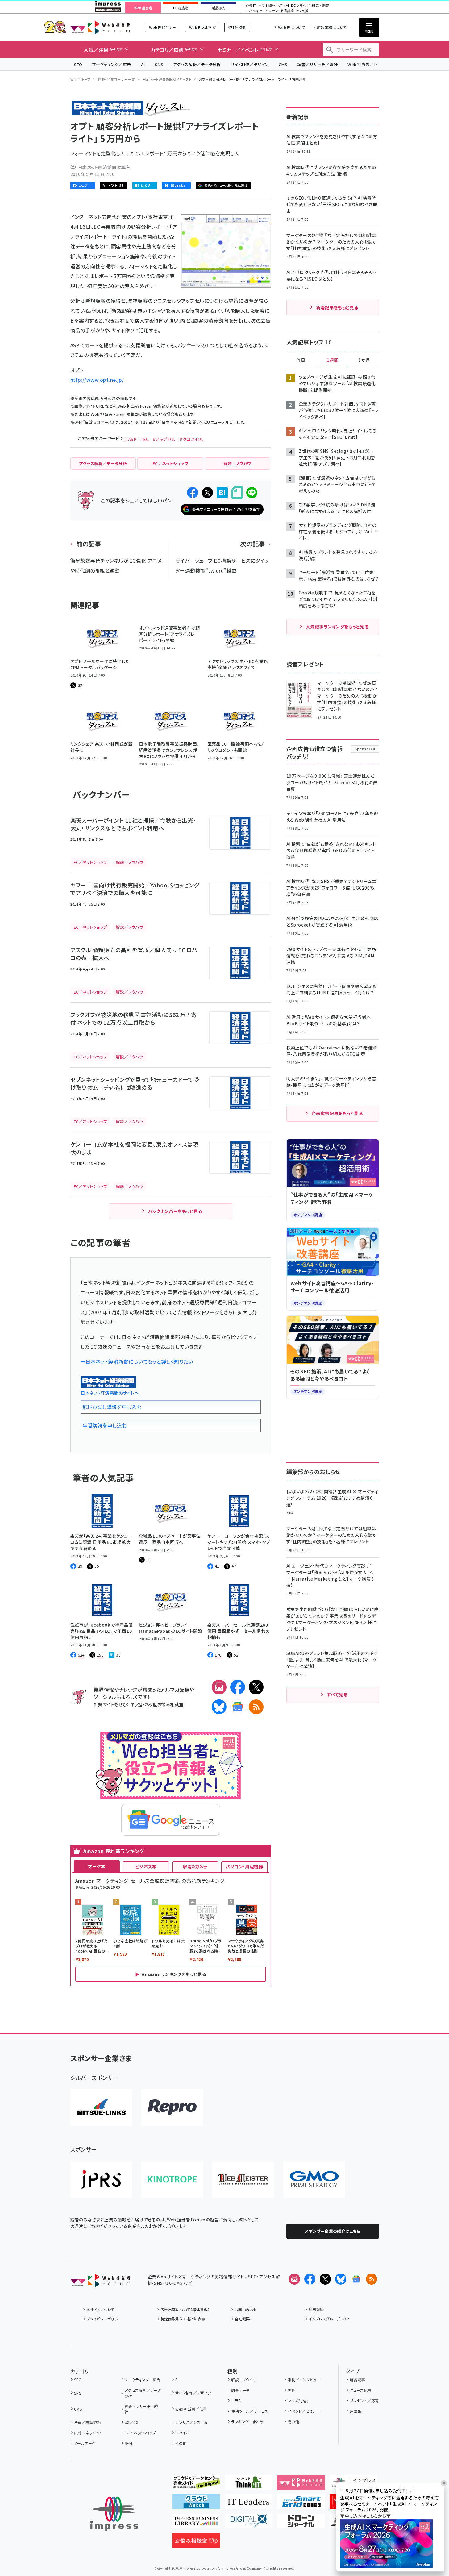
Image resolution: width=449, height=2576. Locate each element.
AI (143, 64)
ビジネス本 (146, 1866)
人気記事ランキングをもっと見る (337, 627)
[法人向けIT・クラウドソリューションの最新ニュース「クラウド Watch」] (196, 2504)
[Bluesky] (341, 2279)
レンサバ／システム (191, 2422)
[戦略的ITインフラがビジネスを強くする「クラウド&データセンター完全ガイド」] (196, 2485)
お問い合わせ (246, 2309)
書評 (292, 2390)
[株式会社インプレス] (114, 2514)
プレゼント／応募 (364, 2401)
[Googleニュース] (238, 1707)
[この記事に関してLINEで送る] (252, 493)
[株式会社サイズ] (243, 2179)
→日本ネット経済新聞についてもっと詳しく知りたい (137, 1361)
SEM (128, 2443)
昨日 (301, 360)
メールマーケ (85, 2443)
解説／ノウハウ (244, 2380)
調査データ (240, 2390)
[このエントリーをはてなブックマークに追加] (222, 493)
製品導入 (218, 8)
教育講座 (287, 11)
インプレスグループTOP (329, 2319)
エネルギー (254, 11)
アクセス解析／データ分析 (197, 64)
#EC (144, 439)
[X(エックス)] (256, 1687)
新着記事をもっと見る (337, 307)
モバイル (182, 2433)
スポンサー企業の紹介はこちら (333, 2231)
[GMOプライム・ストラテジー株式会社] (314, 2179)
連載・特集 (237, 27)
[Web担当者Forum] (100, 2282)
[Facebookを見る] (310, 2279)
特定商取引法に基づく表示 (183, 2319)
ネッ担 (136, 1704)
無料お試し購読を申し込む (112, 1407)
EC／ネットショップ (140, 2433)
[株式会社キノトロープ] (172, 2179)
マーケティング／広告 (112, 64)
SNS (159, 64)
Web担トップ (81, 79)
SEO (78, 64)
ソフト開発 (267, 6)
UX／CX (131, 2422)
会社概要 (242, 2319)
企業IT (251, 6)
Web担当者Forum (100, 27)
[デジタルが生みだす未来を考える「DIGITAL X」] (249, 2524)
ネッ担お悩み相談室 (164, 1704)
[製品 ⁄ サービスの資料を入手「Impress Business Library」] (196, 2524)
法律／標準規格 (87, 2422)
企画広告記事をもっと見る (337, 1113)
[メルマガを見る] (294, 2279)
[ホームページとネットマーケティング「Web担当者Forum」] (301, 2485)
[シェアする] (193, 493)
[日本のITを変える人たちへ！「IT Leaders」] (249, 2504)
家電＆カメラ (195, 1866)
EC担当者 (181, 8)
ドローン (272, 11)
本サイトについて (101, 2309)
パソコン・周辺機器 (244, 1866)
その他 (181, 2443)
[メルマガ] (219, 1687)
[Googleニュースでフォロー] (356, 2279)
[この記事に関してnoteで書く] (237, 492)
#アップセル (164, 439)
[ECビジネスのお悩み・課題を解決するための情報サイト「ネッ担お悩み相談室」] (196, 2543)
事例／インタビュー (304, 2380)
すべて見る (337, 1694)
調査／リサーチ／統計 (317, 64)
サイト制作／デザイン (250, 64)
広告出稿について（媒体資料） (185, 2309)
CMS (283, 64)
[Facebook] (238, 1687)
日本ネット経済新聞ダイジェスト (167, 79)
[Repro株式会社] (172, 2107)
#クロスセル (192, 439)
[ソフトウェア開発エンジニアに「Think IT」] (249, 2485)
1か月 (364, 360)
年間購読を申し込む (105, 1425)
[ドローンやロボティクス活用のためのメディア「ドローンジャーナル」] (301, 2524)
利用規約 (316, 2309)
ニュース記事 (361, 2390)
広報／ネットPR (87, 2433)
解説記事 (358, 2380)
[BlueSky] (219, 1707)
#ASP (131, 439)
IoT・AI (283, 6)
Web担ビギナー (162, 27)
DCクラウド (300, 6)
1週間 (333, 360)
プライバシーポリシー (104, 2319)
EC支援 (302, 11)
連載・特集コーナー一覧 (116, 79)
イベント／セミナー (304, 2411)
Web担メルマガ (202, 27)
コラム (236, 2401)
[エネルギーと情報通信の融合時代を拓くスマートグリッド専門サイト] (301, 2504)
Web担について (291, 27)
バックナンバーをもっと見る (175, 1211)
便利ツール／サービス (250, 2411)
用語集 (356, 2411)
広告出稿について (332, 27)
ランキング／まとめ (247, 2422)
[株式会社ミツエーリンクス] (101, 2107)
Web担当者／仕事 (365, 64)
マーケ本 (97, 1866)
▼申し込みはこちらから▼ (365, 2516)
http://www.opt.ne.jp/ (97, 380)
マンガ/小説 (298, 2401)
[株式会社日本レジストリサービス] (101, 2179)
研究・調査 (320, 6)
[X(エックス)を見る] (325, 2279)
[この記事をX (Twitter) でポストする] (207, 493)
